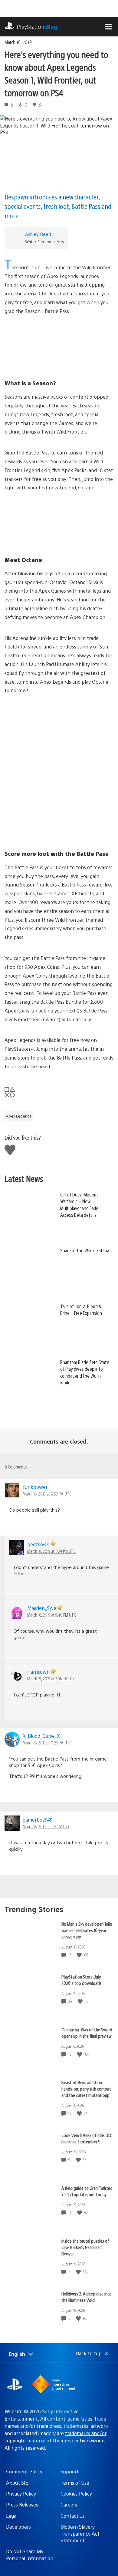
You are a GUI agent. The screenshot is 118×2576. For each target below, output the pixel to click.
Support (70, 2471)
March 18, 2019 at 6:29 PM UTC (51, 1551)
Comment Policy (24, 2471)
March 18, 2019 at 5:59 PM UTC (47, 1494)
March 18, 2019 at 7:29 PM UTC (47, 1743)
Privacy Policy (21, 2494)
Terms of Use (75, 2483)
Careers (69, 2505)
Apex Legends (19, 1116)
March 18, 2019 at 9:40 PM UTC (52, 1615)
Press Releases (22, 2505)
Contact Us (73, 2516)
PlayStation (37, 27)
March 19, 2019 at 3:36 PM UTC (51, 1679)
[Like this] (80, 1955)
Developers (18, 2527)
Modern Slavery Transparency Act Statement (80, 2533)
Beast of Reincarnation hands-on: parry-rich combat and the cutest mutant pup (86, 2089)
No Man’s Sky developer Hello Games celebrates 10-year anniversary (87, 1930)
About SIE (17, 2483)
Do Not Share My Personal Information (30, 2555)
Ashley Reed (38, 234)
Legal (12, 2516)
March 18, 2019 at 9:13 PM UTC (46, 1826)
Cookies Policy (76, 2494)
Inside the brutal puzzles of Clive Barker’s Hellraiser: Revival (85, 2247)
